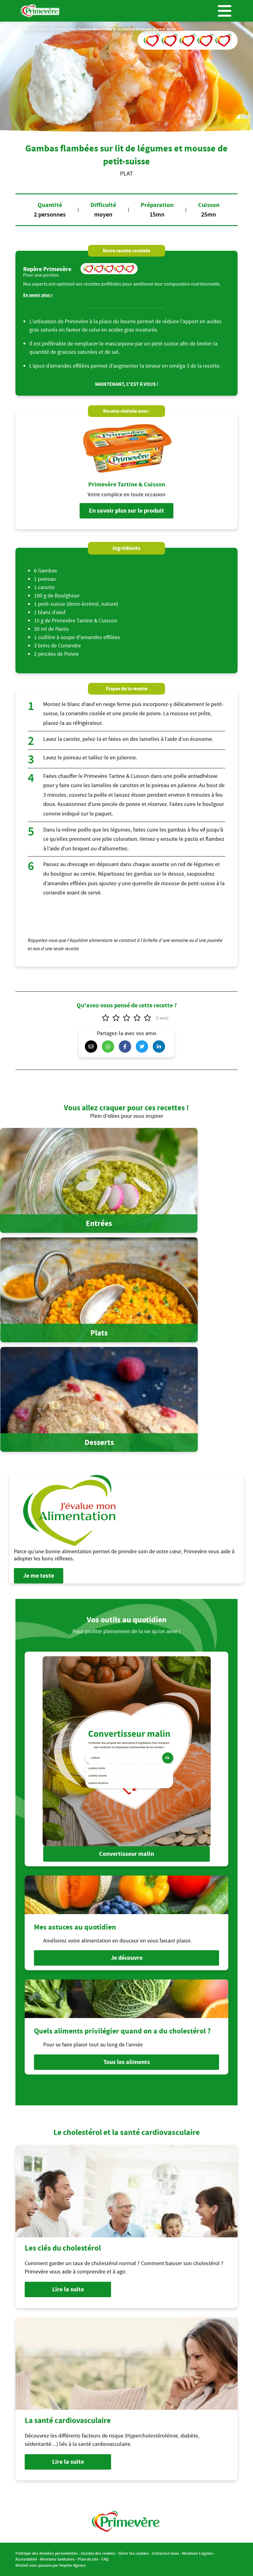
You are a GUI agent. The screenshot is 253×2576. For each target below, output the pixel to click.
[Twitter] (143, 1046)
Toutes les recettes (53, 29)
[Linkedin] (160, 1046)
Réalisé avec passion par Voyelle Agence (51, 2565)
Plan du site (88, 2559)
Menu (225, 11)
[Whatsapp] (110, 1046)
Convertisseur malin (126, 1854)
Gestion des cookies (98, 2553)
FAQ (105, 2559)
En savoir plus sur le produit (126, 511)
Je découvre (127, 1958)
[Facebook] (126, 1046)
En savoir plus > (38, 295)
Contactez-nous (165, 2553)
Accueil (30, 29)
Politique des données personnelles (47, 2553)
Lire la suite (68, 2289)
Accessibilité (26, 2559)
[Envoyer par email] (93, 1046)
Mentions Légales (197, 2553)
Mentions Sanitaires (57, 2559)
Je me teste (39, 1576)
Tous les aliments (127, 2062)
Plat (73, 29)
